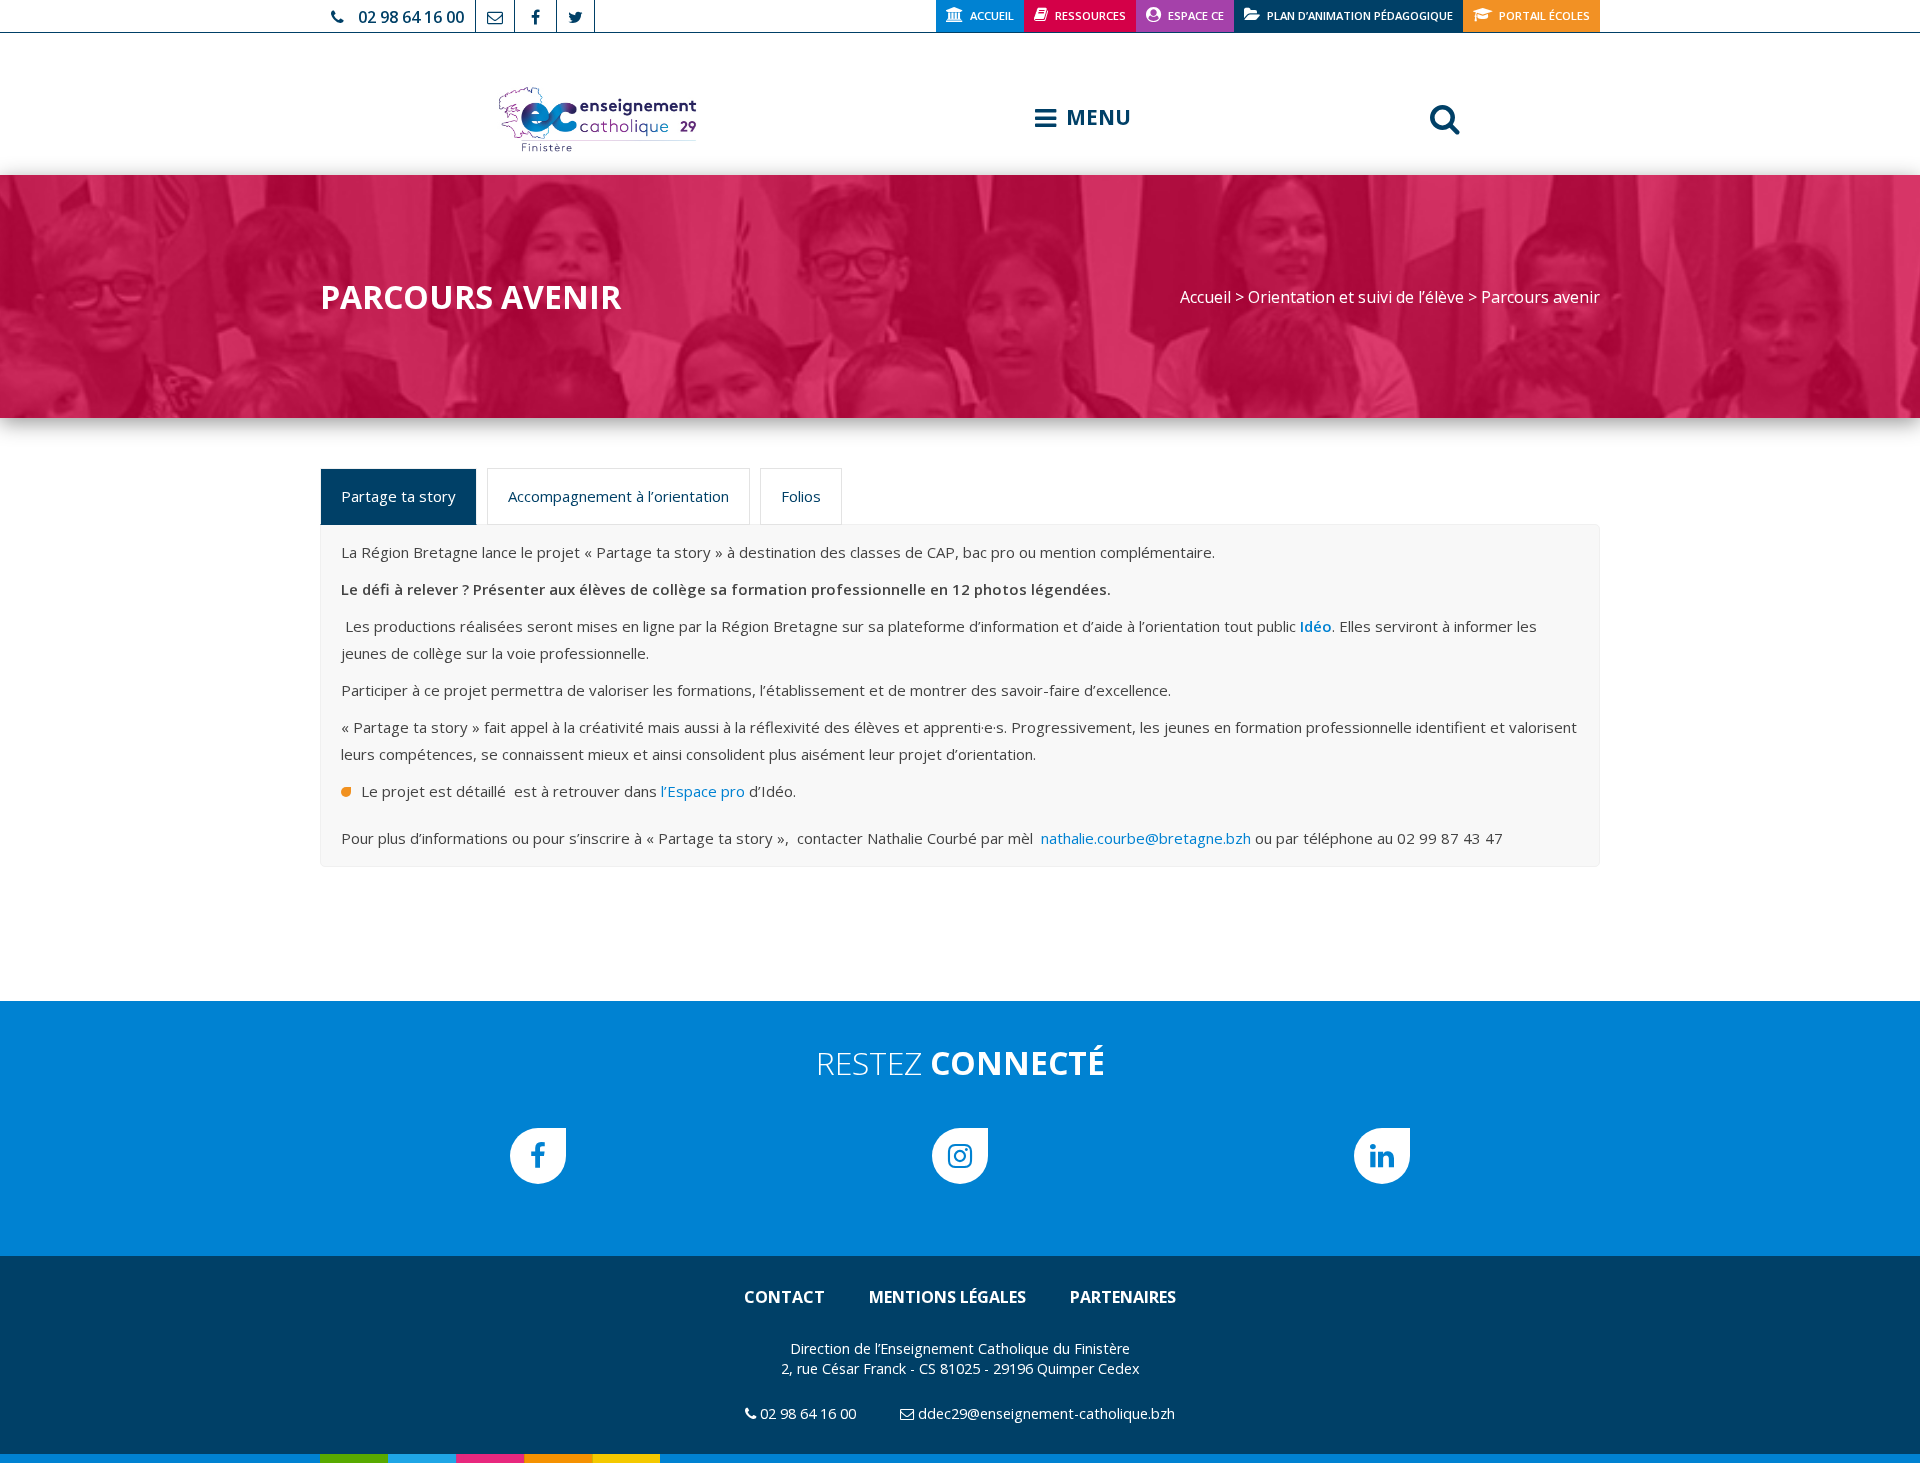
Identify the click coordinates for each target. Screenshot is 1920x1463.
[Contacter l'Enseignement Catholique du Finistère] (495, 15)
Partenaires (1123, 1297)
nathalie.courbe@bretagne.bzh (1146, 838)
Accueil (992, 15)
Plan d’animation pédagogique (1360, 15)
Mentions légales (947, 1297)
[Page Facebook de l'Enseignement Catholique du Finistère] (535, 15)
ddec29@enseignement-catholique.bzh (1046, 1413)
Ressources (1090, 15)
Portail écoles (1544, 15)
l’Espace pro (703, 791)
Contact (784, 1297)
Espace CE (1196, 15)
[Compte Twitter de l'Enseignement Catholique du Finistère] (575, 15)
